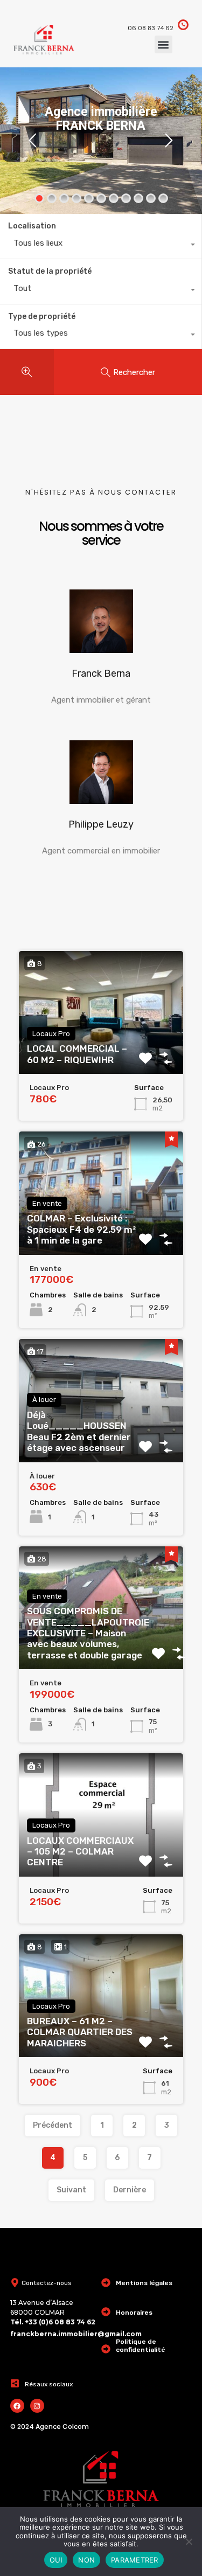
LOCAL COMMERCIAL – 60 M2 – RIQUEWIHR (77, 1054)
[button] (163, 44)
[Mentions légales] (106, 2283)
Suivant (71, 2190)
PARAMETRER (135, 2560)
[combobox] (101, 246)
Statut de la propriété (50, 271)
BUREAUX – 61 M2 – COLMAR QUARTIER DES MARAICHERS (80, 2032)
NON (86, 2560)
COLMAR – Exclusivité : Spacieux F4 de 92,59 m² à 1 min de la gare (81, 1229)
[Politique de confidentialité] (106, 2349)
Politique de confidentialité (141, 2345)
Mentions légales (144, 2283)
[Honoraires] (106, 2312)
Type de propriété (42, 317)
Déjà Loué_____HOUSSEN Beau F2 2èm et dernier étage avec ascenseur (79, 1431)
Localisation (32, 226)
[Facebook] (17, 2406)
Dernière (130, 2190)
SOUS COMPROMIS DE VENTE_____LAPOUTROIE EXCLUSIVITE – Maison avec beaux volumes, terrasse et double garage (88, 1633)
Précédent (53, 2125)
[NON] (189, 2542)
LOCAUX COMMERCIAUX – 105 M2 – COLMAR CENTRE (80, 1852)
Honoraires (134, 2313)
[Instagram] (37, 2406)
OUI (56, 2560)
